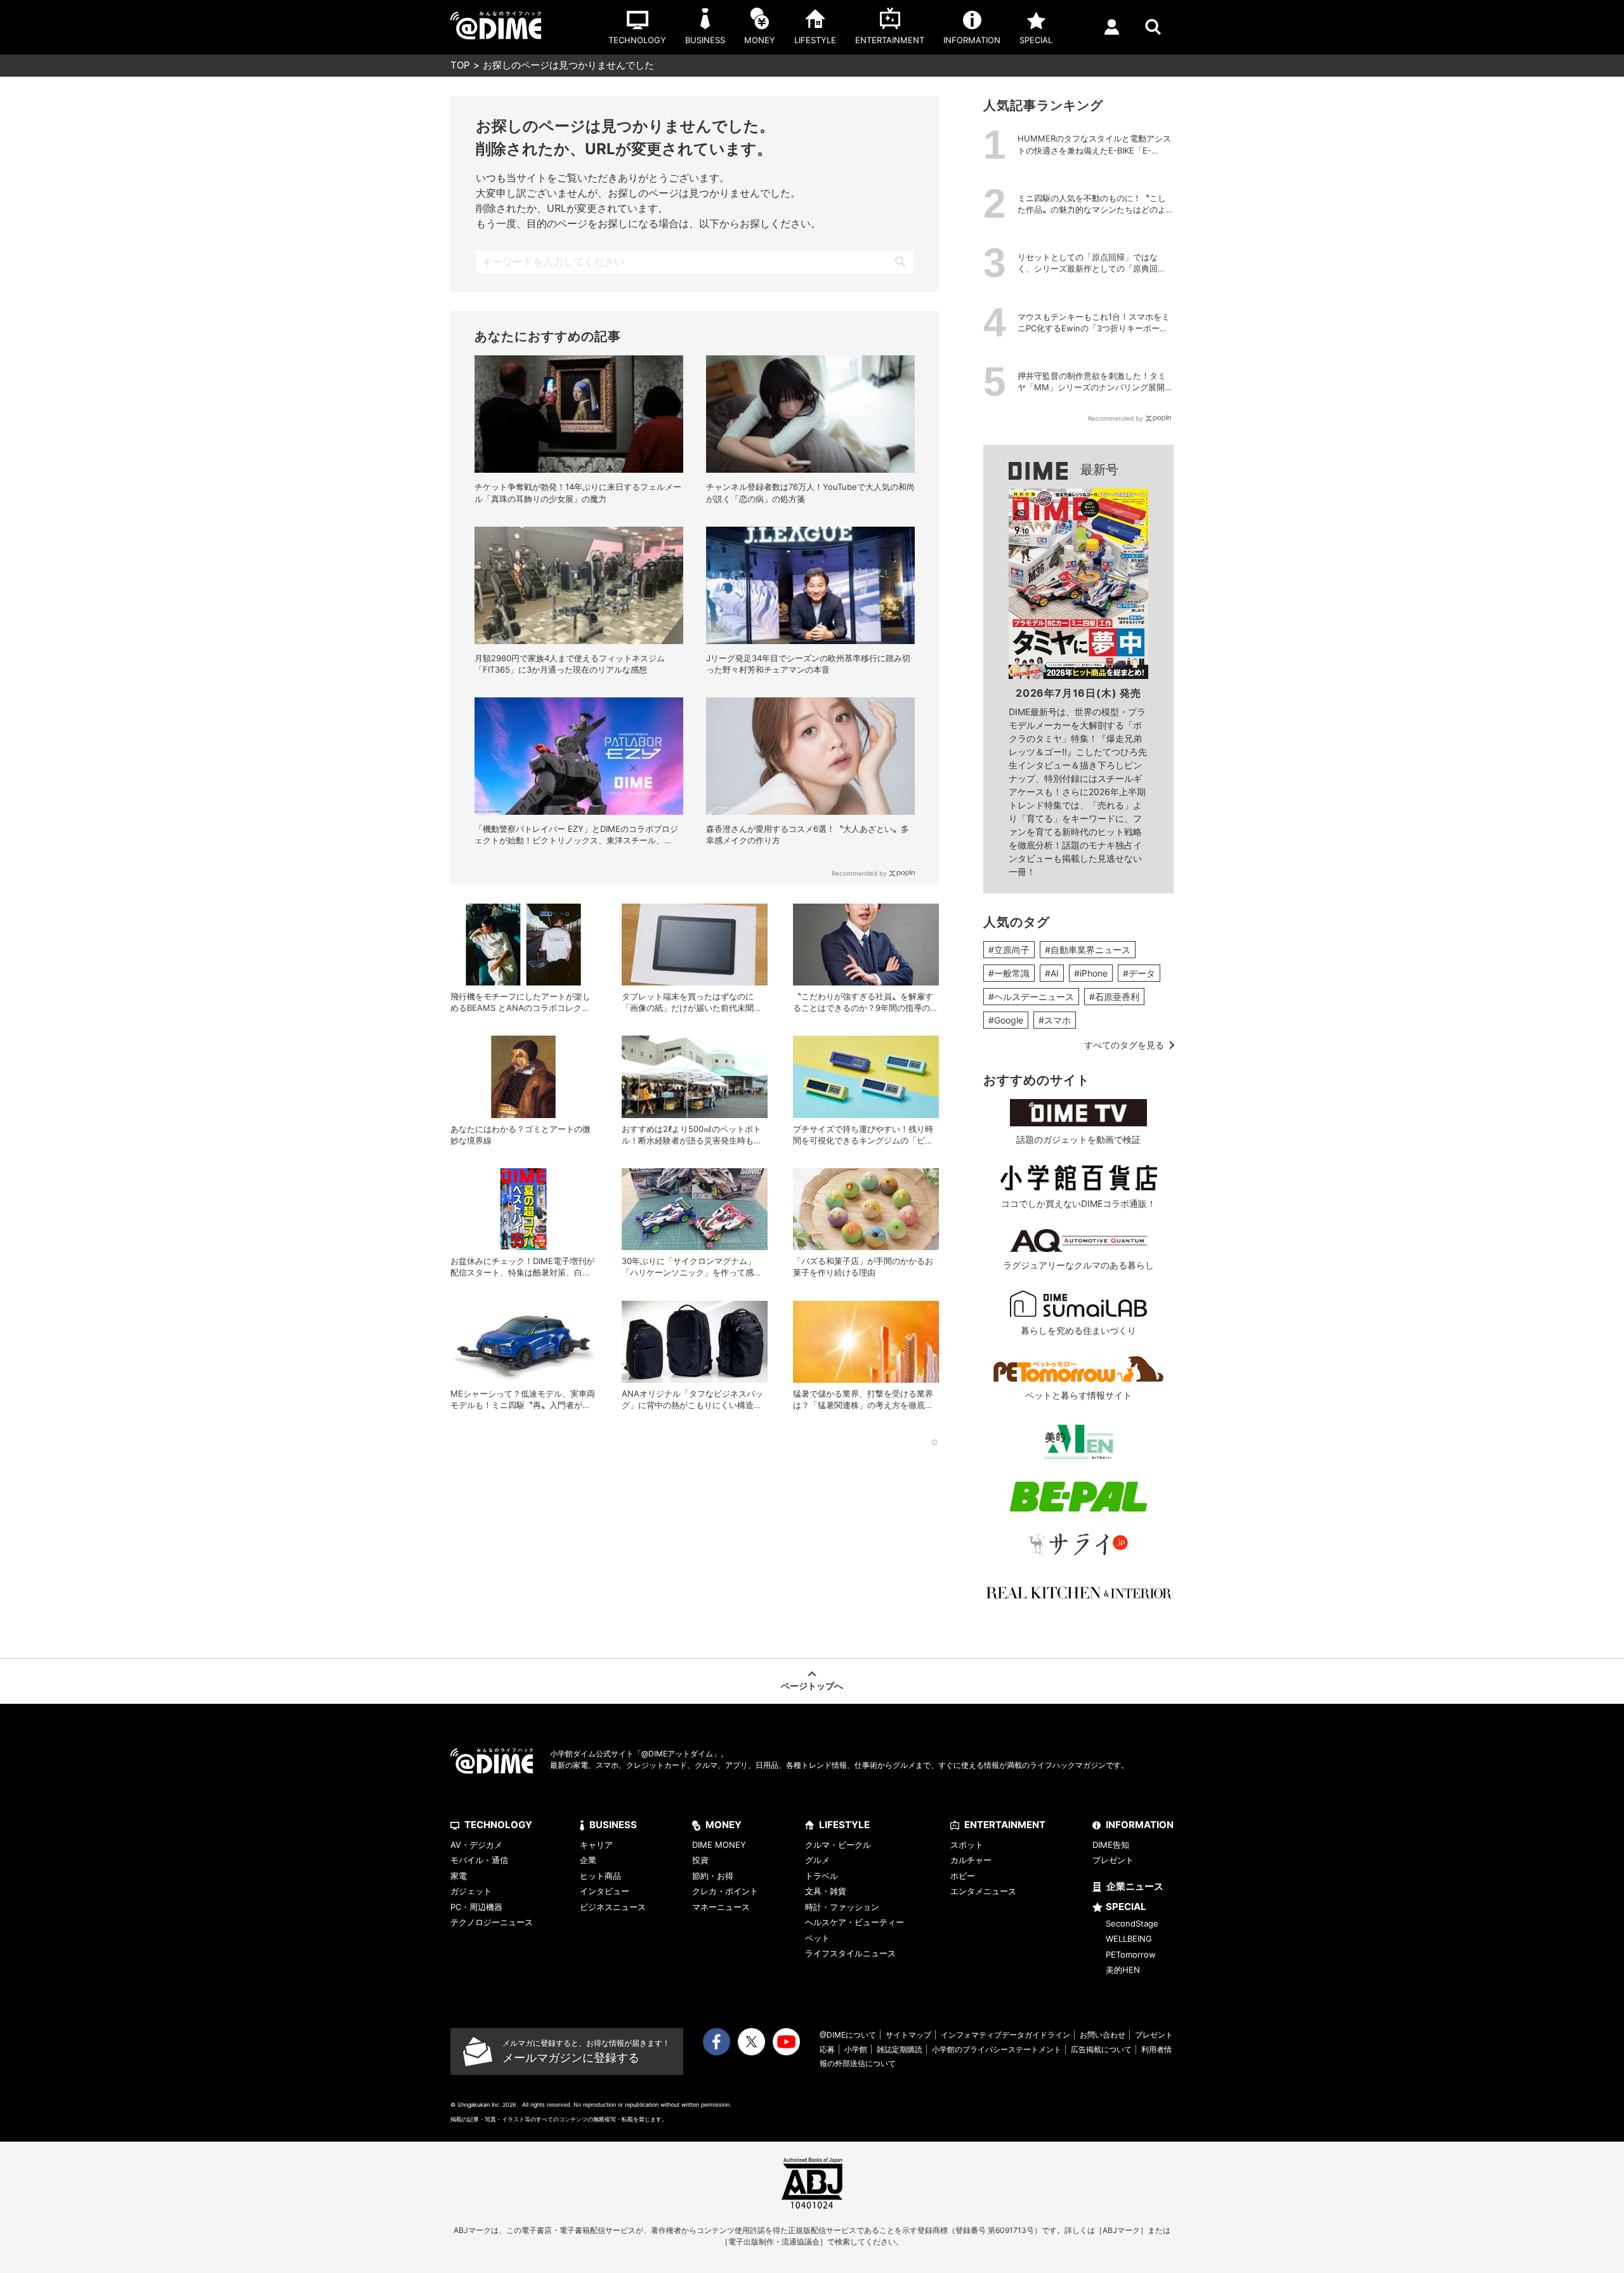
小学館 (856, 2049)
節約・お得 (713, 1876)
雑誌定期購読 (900, 2049)
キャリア (596, 1845)
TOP (460, 65)
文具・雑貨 (826, 1891)
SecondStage (1132, 1923)
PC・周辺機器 (476, 1907)
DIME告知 (1111, 1845)
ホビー (963, 1876)
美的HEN (1123, 1970)
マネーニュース (721, 1907)
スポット (967, 1845)
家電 (459, 1876)
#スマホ (1055, 1020)
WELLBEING (1129, 1939)
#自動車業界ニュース (1088, 950)
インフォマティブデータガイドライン (1005, 2035)
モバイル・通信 (479, 1860)
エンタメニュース (983, 1891)
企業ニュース (1135, 1886)
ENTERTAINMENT (1005, 1825)
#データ (1139, 973)
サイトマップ (908, 2035)
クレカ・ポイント (725, 1891)
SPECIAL (1126, 1907)
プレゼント (1113, 1860)
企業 (588, 1860)
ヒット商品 (600, 1876)
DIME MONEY (719, 1845)
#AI (1052, 973)
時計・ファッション (842, 1907)
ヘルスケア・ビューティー (855, 1922)
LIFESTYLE (844, 1825)
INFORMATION (1140, 1825)
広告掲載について (1101, 2049)
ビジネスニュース (613, 1907)
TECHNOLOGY (498, 1825)
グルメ (817, 1860)
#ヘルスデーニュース (1031, 997)
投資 (700, 1860)
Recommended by (859, 873)
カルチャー (971, 1860)
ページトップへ (812, 1686)
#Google (1006, 1020)
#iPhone (1091, 973)
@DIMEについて (848, 2035)
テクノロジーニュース (492, 1922)
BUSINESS (613, 1825)
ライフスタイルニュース (850, 1953)
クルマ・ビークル (838, 1845)
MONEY (724, 1825)
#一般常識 (1009, 973)
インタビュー (605, 1891)
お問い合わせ (1103, 2035)
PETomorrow (1131, 1954)
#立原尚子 (1009, 950)
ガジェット (471, 1891)
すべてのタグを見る (1124, 1045)
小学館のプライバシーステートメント (997, 2049)
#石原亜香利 (1114, 997)
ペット (817, 1938)
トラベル (822, 1876)
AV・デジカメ (476, 1845)
